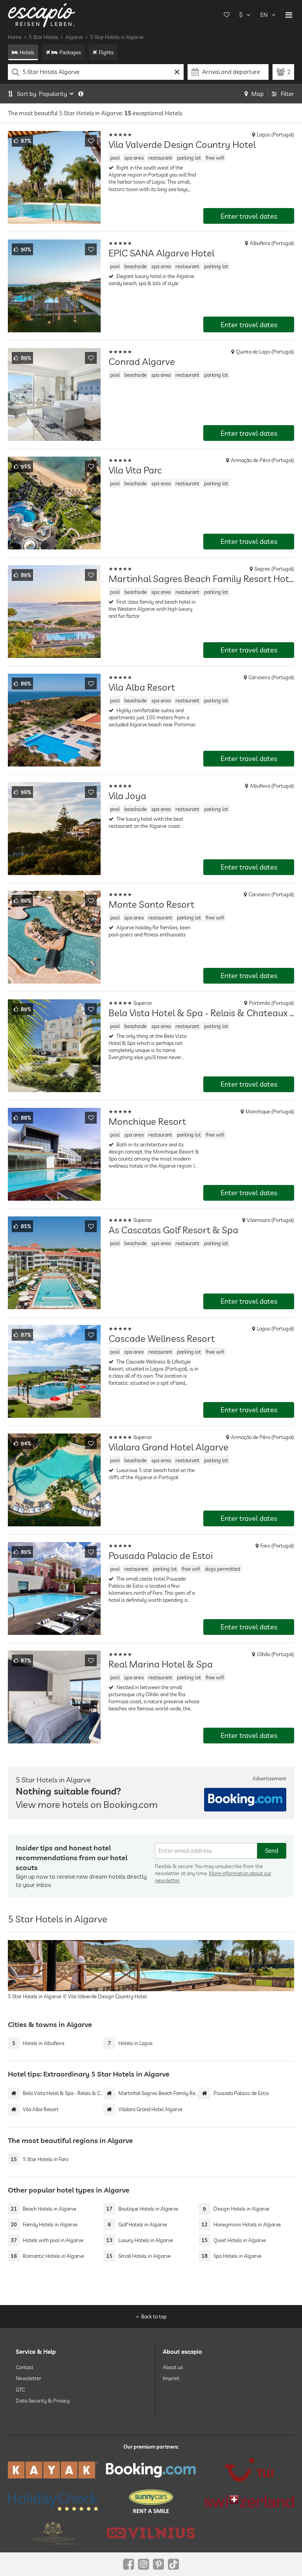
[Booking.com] (151, 2470)
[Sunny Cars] (151, 2501)
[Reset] (177, 72)
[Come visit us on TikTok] (173, 2564)
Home (15, 37)
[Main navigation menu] (289, 15)
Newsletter (29, 2378)
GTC (20, 2390)
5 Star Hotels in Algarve (117, 37)
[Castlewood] (53, 2533)
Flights (106, 52)
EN (264, 15)
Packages (70, 52)
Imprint (171, 2378)
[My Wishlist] (226, 15)
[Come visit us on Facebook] (129, 2564)
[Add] (91, 141)
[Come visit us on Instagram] (144, 2564)
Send (272, 1851)
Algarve (74, 37)
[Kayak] (53, 2470)
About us (173, 2367)
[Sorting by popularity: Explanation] (81, 94)
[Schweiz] (249, 2501)
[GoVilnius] (151, 2533)
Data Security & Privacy (43, 2401)
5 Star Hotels (43, 37)
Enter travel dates (249, 216)
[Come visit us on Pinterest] (158, 2564)
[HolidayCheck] (53, 2501)
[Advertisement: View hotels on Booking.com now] (245, 1800)
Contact (25, 2367)
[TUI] (249, 2470)
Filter (287, 94)
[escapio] (42, 15)
